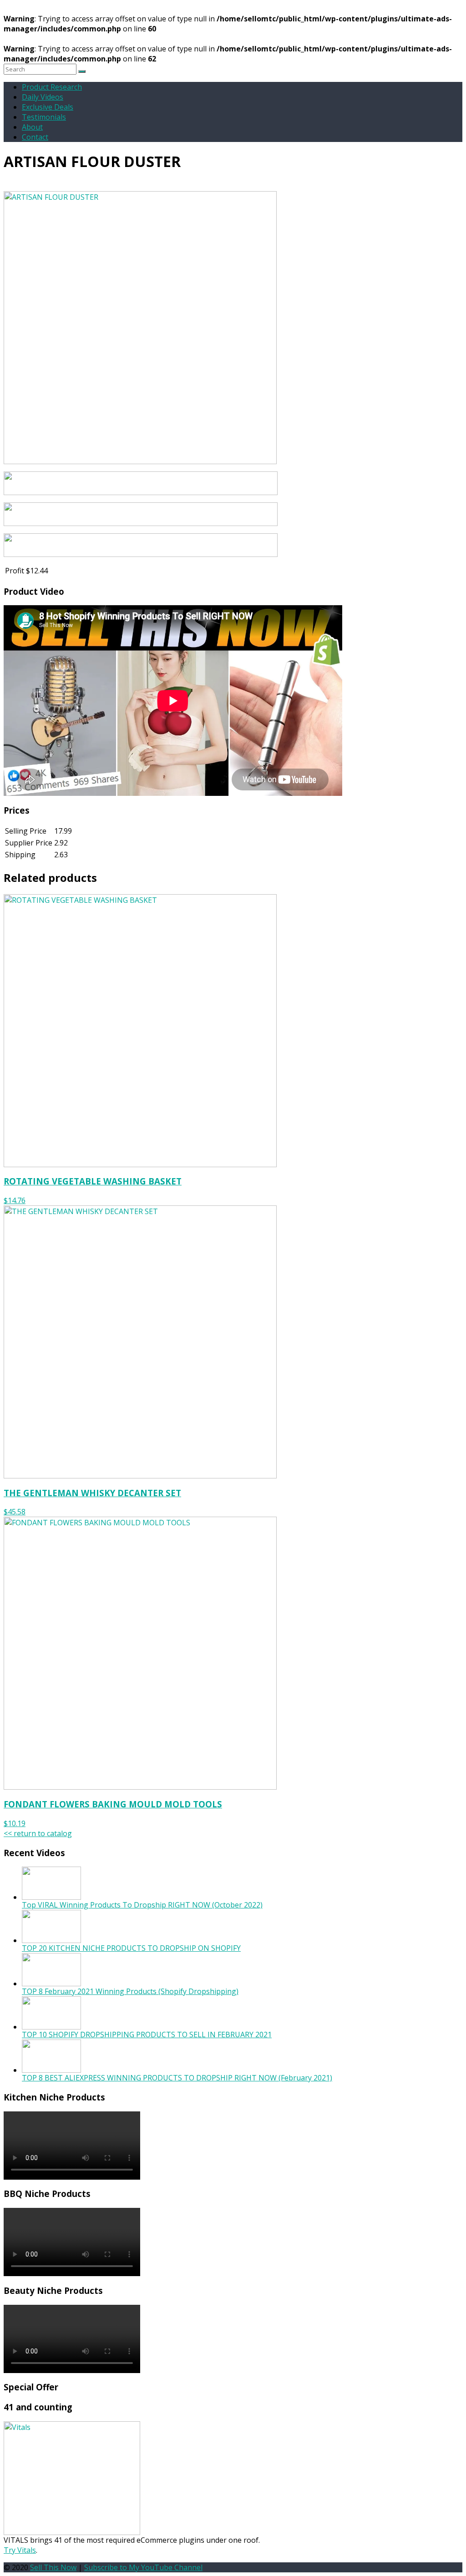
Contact (35, 137)
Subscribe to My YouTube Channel (143, 2567)
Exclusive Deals (48, 107)
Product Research (52, 87)
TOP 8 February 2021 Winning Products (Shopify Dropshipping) (130, 1991)
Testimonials (44, 117)
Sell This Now (53, 2567)
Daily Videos (43, 97)
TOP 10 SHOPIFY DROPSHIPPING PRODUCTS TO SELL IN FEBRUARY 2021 (147, 2034)
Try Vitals (20, 2550)
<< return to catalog (38, 1833)
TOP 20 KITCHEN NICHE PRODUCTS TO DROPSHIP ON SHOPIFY (131, 1948)
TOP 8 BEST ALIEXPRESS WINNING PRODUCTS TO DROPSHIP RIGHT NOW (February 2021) (177, 2078)
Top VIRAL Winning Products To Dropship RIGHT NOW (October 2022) (142, 1905)
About (32, 127)
